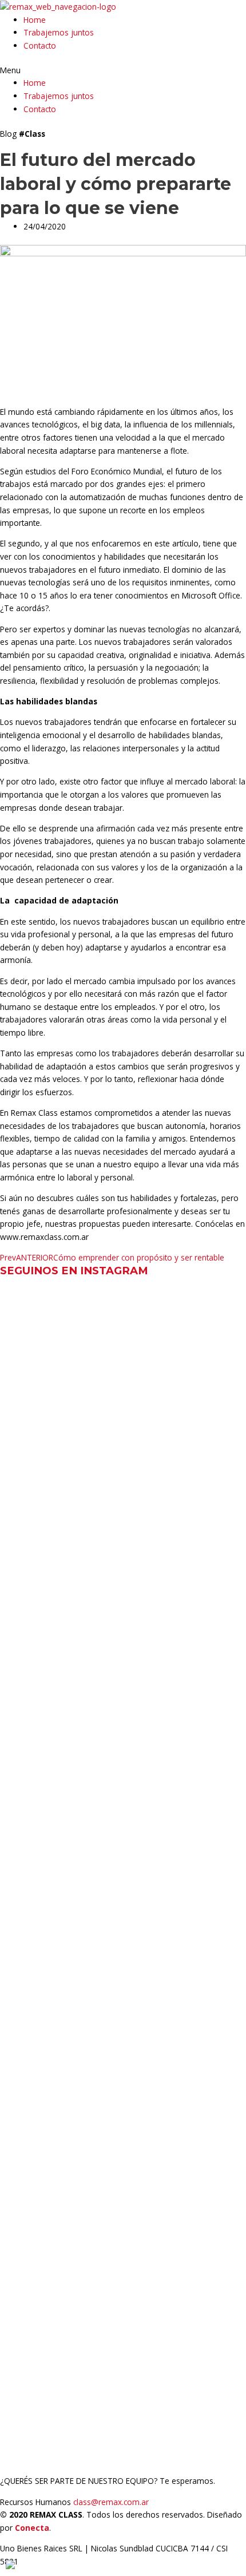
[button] (123, 71)
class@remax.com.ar (111, 2502)
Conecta (32, 2528)
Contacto (40, 45)
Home (35, 20)
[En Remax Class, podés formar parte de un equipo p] (123, 2379)
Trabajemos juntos (59, 32)
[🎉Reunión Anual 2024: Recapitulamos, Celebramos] (123, 2050)
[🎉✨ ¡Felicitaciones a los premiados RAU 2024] (123, 1780)
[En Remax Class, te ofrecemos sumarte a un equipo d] (123, 1336)
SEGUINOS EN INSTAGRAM (74, 1271)
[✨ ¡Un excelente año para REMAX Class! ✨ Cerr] (123, 1503)
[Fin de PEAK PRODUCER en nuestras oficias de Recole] (123, 2224)
